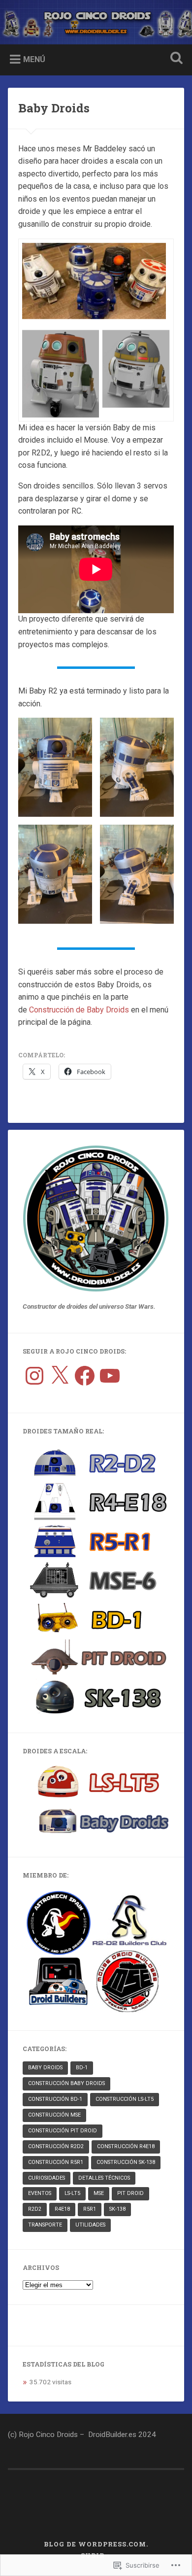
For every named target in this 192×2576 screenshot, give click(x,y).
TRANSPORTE (45, 2225)
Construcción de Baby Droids (79, 1010)
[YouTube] (110, 1376)
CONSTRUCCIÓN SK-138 (126, 2162)
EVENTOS (40, 2193)
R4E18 (62, 2209)
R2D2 (35, 2209)
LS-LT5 (72, 2193)
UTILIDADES (90, 2225)
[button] (55, 767)
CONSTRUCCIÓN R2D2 (56, 2146)
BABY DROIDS (45, 2068)
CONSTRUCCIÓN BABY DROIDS (66, 2083)
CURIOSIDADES (47, 2178)
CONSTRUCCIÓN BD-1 (55, 2099)
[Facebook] (85, 1376)
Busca (175, 59)
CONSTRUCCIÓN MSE (54, 2115)
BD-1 (82, 2068)
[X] (60, 1376)
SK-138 (117, 2209)
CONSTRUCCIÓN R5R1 (56, 2162)
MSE (99, 2193)
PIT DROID (130, 2193)
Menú (34, 59)
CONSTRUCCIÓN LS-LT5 (125, 2099)
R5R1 (90, 2209)
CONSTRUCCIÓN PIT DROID (63, 2131)
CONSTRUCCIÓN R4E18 (126, 2146)
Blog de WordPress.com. (96, 2544)
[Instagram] (34, 1376)
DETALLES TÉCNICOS (104, 2178)
